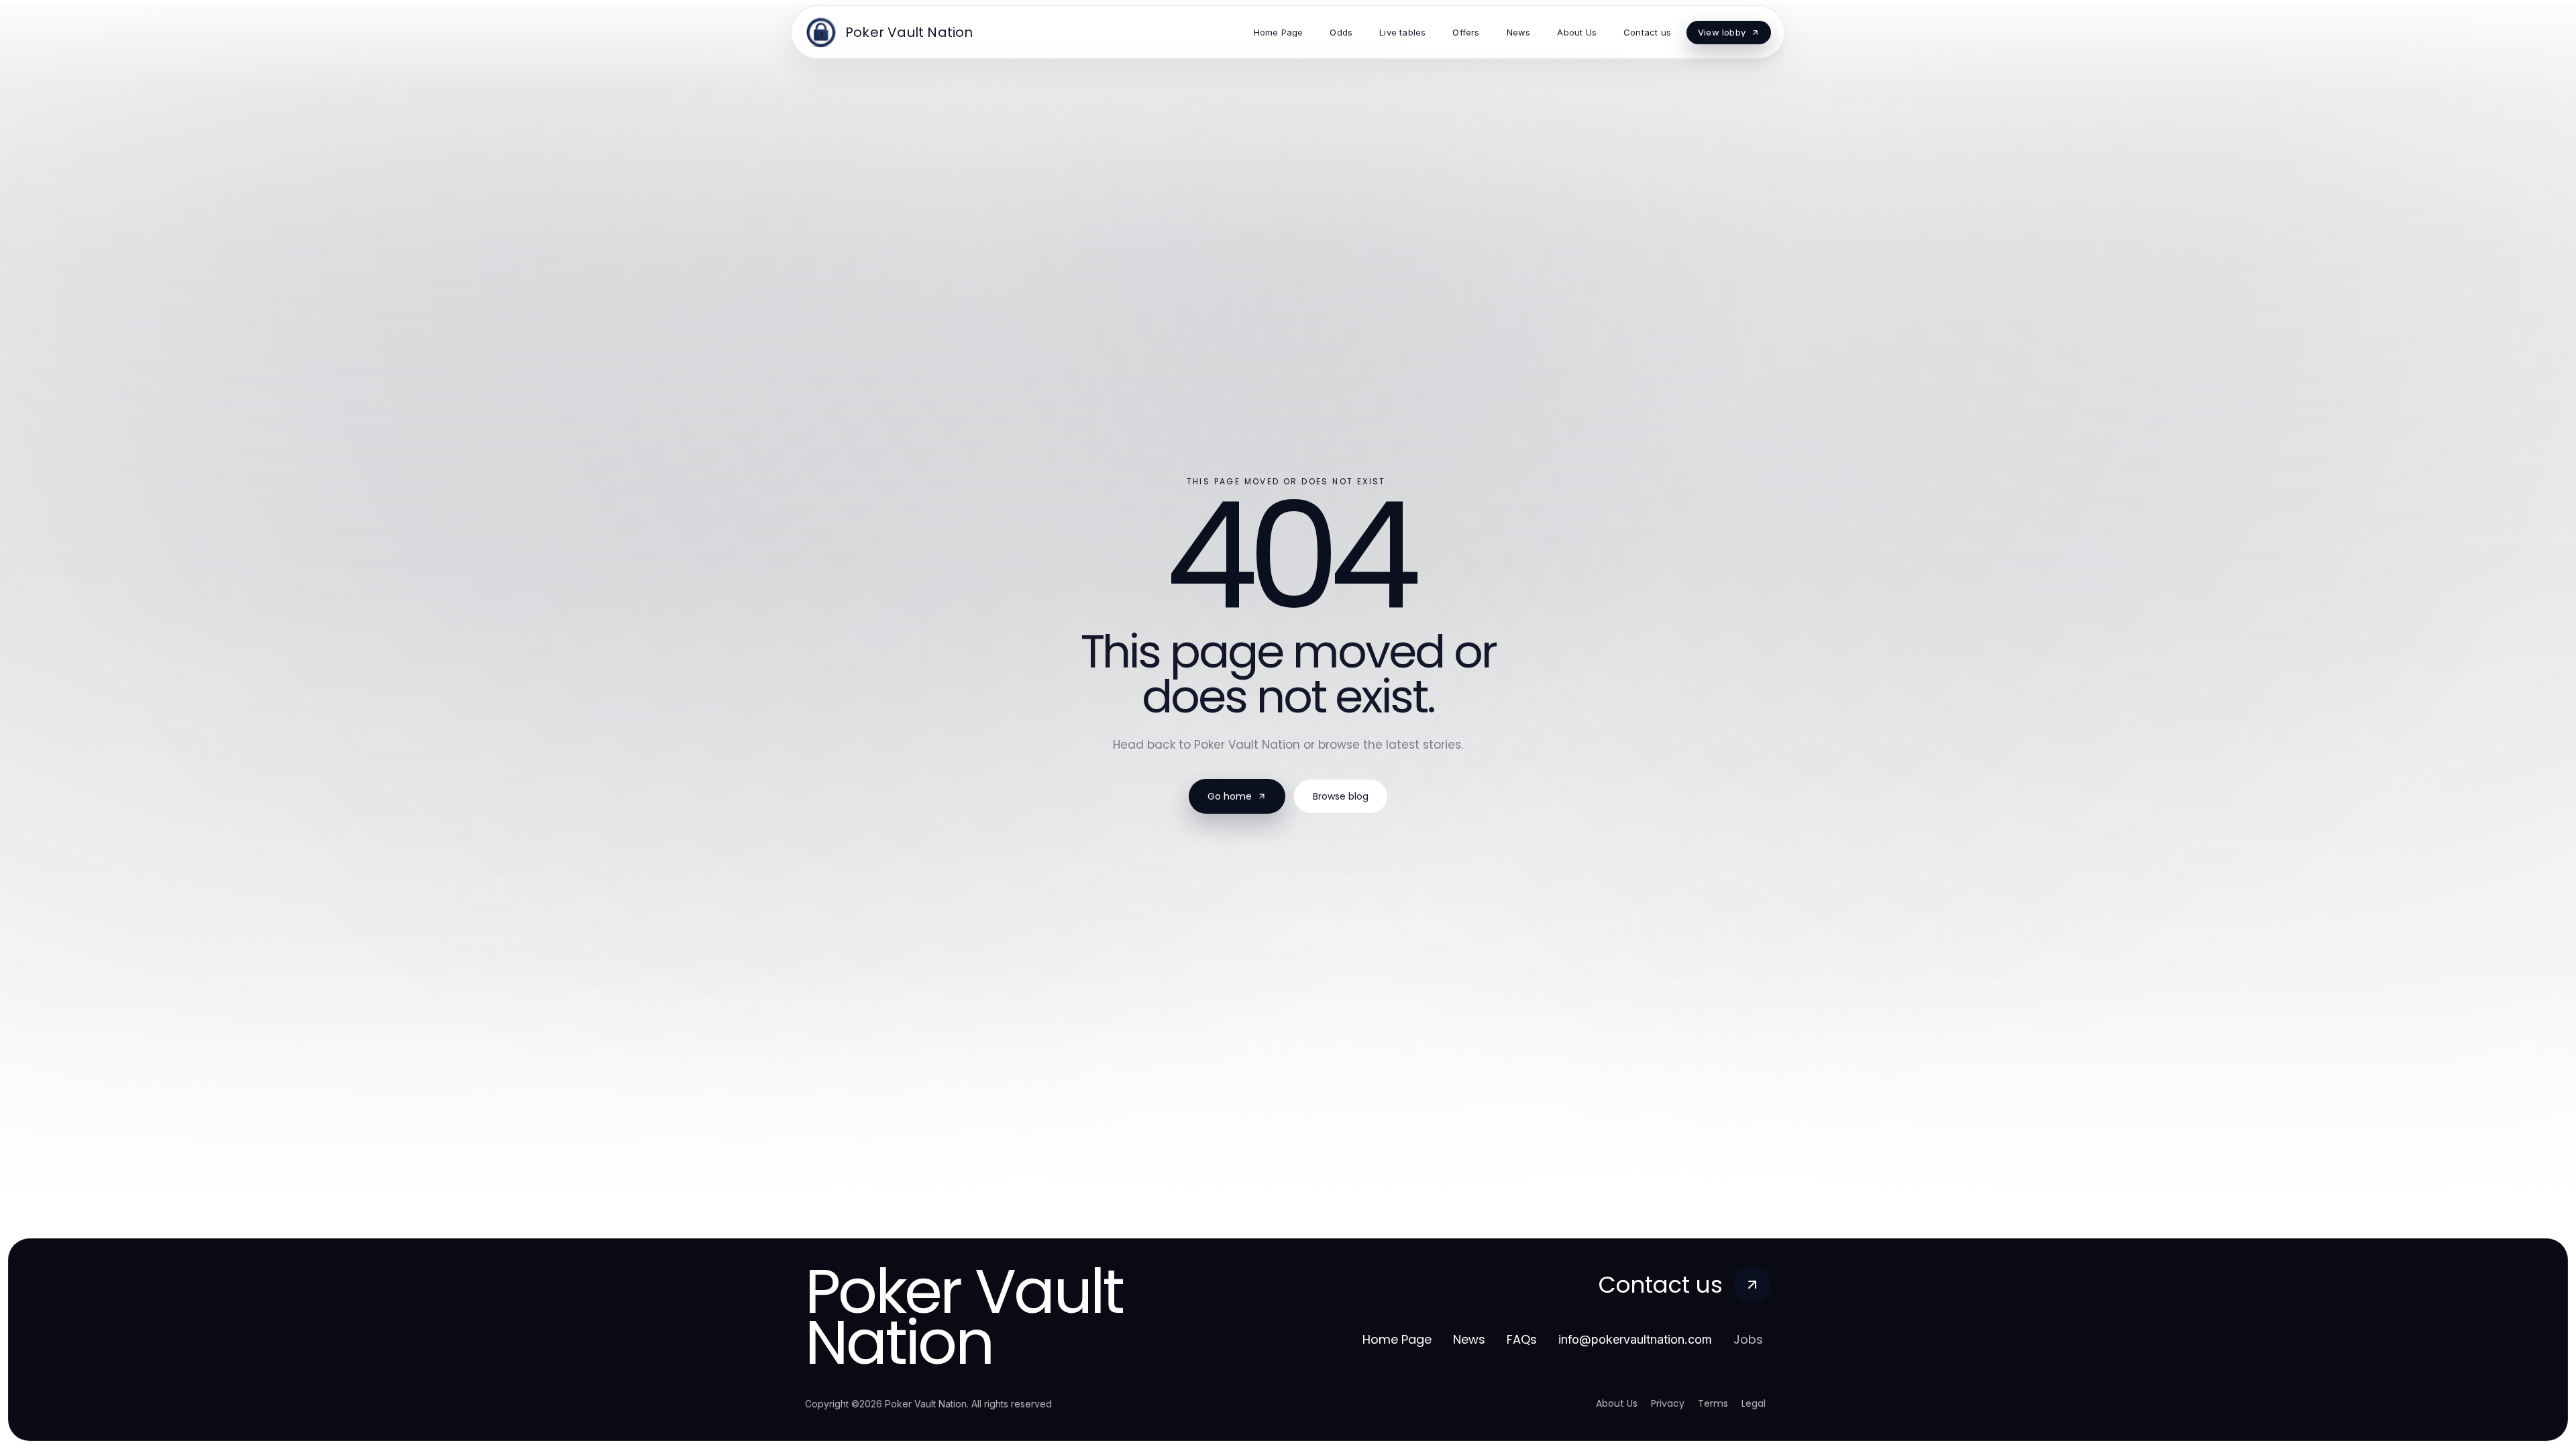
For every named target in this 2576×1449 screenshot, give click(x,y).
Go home (1230, 796)
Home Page (1397, 1339)
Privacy (1668, 1403)
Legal (1754, 1403)
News (1469, 1339)
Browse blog (1341, 796)
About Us (1617, 1403)
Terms (1713, 1403)
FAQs (1522, 1339)
